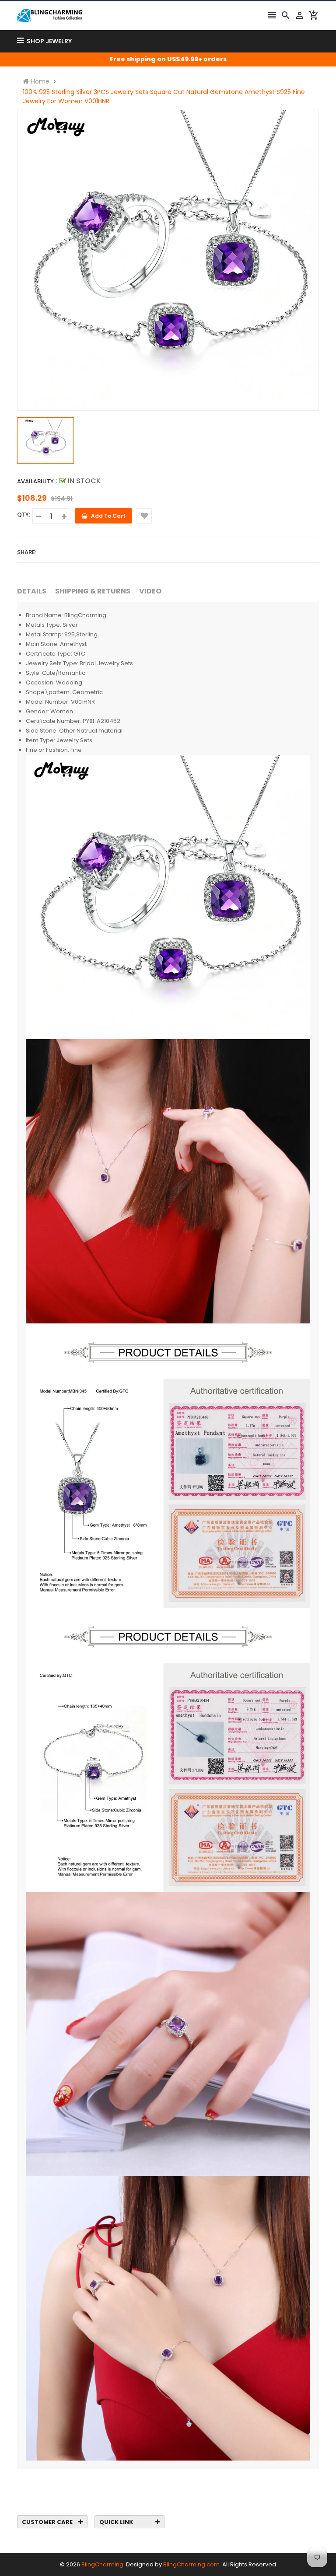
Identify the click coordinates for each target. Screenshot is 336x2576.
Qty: (24, 515)
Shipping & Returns (93, 591)
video (150, 591)
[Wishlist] (144, 516)
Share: (27, 552)
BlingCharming (102, 2564)
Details (32, 591)
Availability (35, 481)
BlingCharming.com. (192, 2564)
